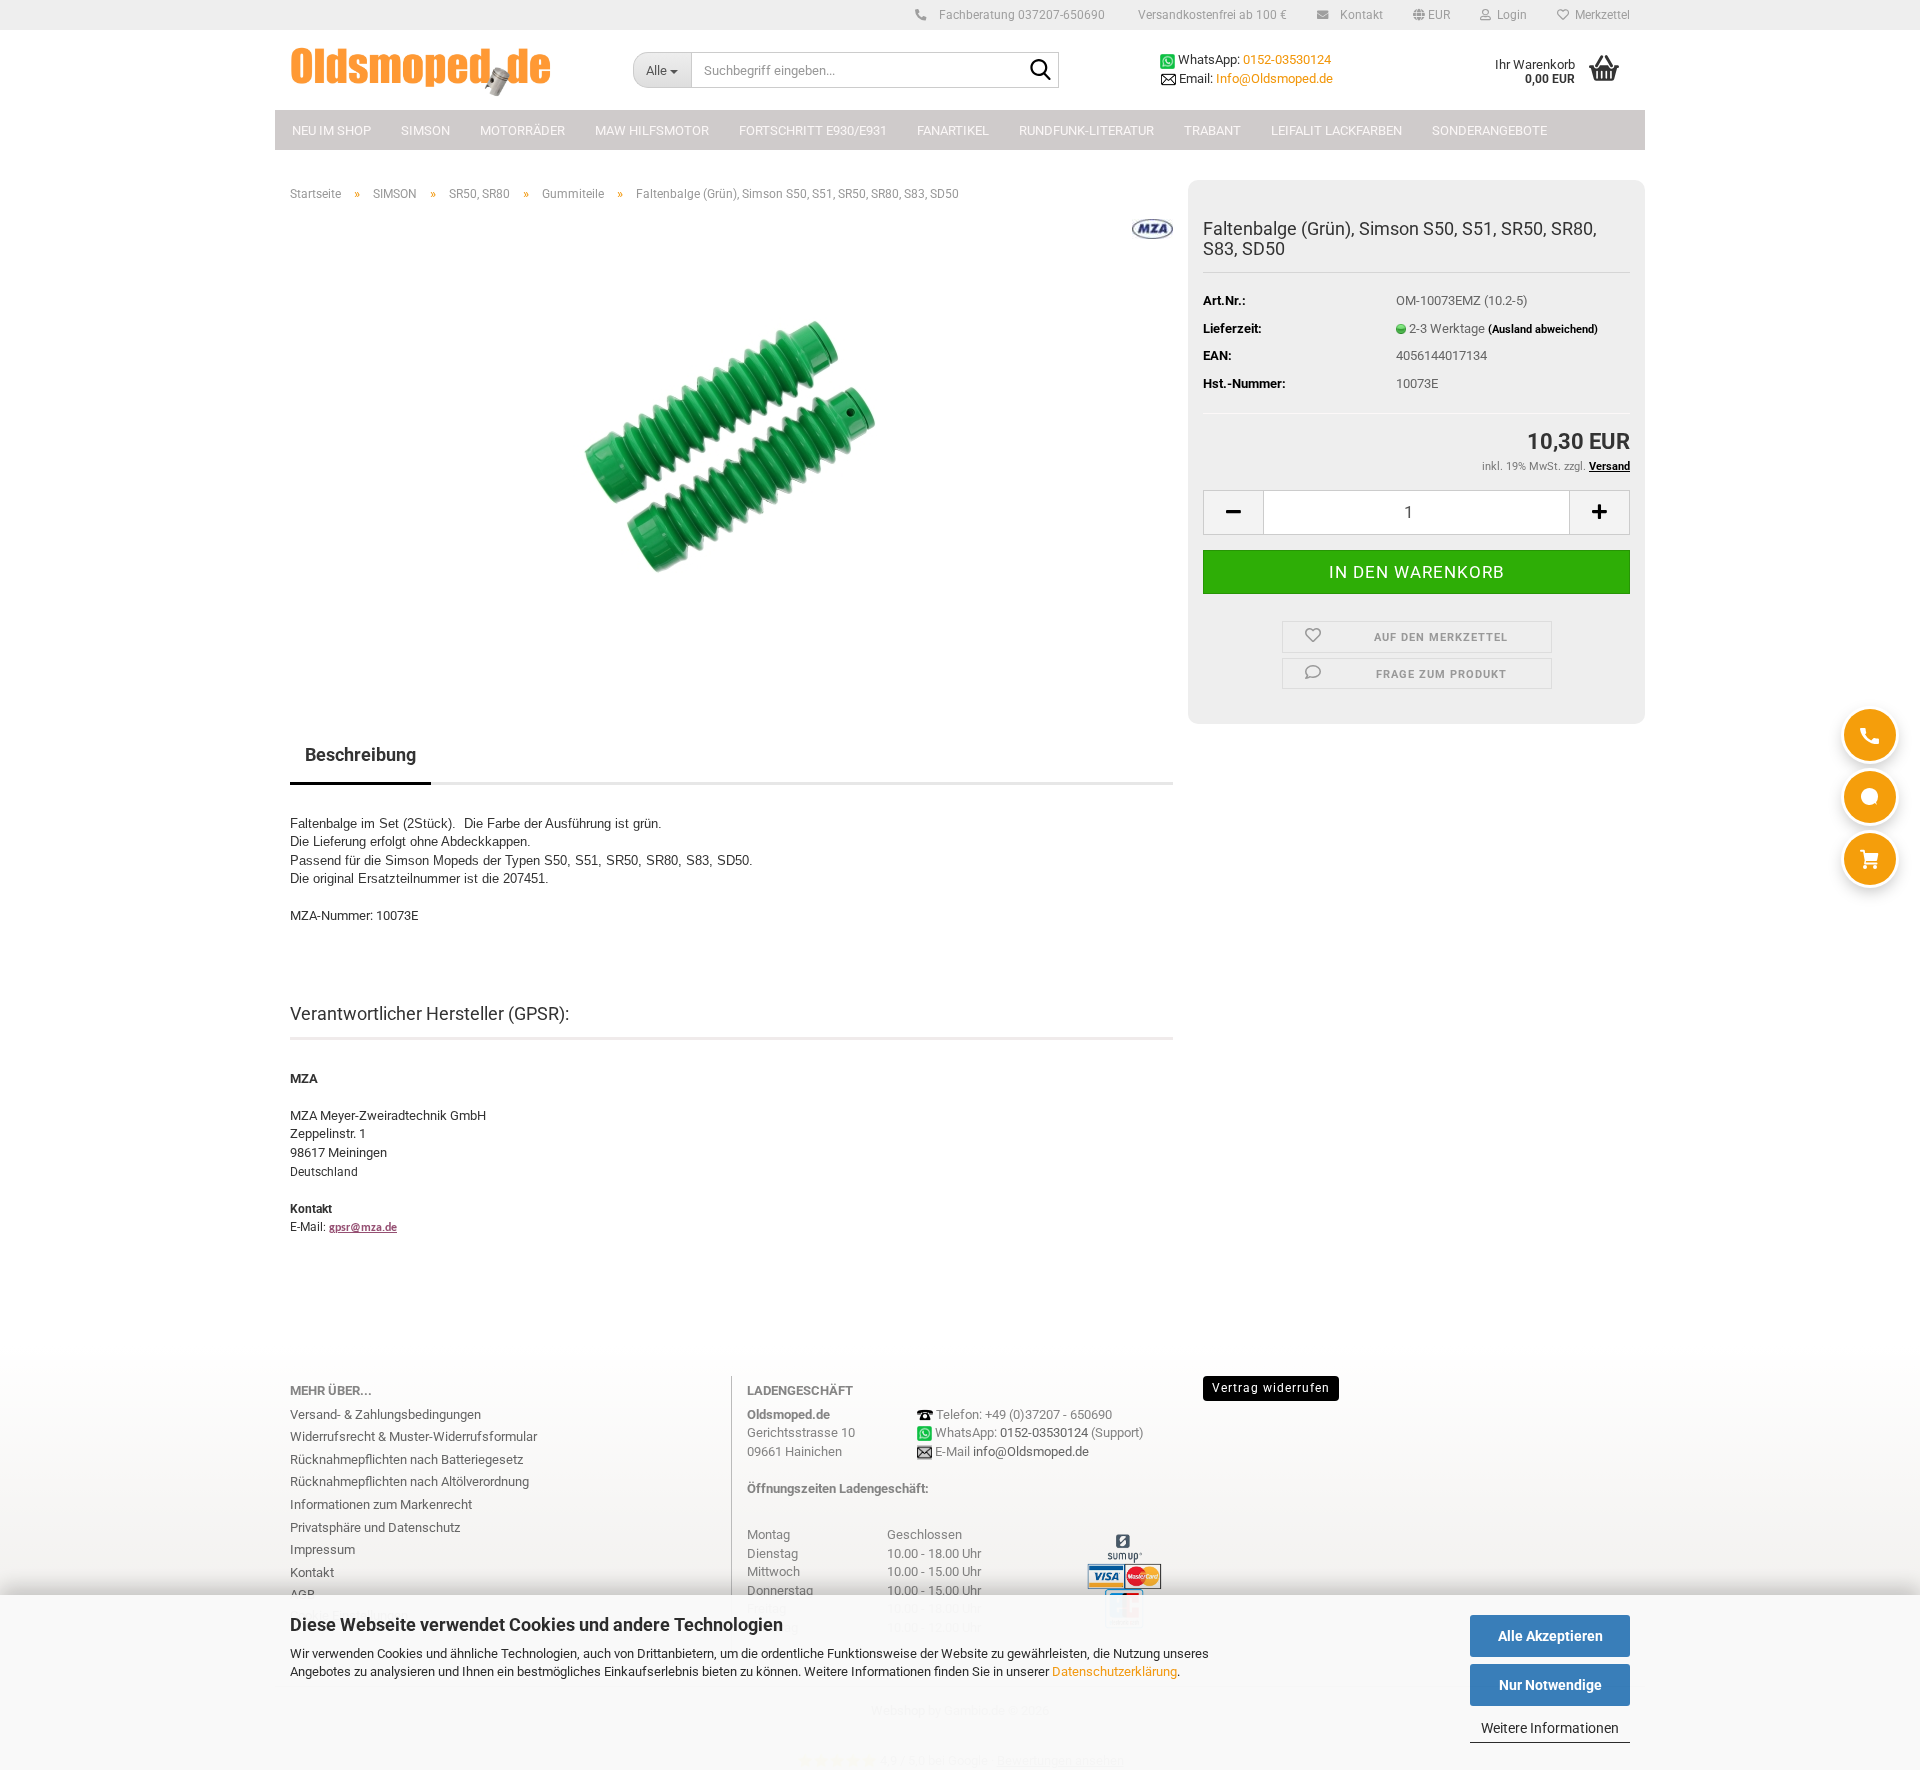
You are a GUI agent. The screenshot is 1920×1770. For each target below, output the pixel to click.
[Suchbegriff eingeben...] (1040, 71)
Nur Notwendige (1550, 1685)
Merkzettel (1599, 15)
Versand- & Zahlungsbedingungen (385, 1414)
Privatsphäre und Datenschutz (375, 1527)
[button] (1431, 15)
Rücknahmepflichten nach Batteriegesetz (406, 1459)
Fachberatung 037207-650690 (1020, 15)
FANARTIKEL (953, 130)
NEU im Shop (331, 130)
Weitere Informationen (1550, 1728)
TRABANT (1212, 130)
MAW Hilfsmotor (652, 130)
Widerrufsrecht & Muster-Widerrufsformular (413, 1436)
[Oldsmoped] (446, 70)
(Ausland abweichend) (1543, 329)
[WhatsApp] (1870, 797)
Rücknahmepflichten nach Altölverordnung (409, 1481)
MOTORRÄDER (522, 130)
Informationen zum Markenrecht (381, 1504)
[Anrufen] (1870, 735)
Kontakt (1360, 15)
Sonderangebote (1489, 130)
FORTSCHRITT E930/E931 (813, 130)
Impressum (322, 1549)
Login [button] (1509, 15)
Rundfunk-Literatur (1086, 130)
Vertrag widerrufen (1271, 1388)
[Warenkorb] (1870, 859)
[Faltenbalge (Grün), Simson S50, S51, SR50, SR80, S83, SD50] (732, 442)
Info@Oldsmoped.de (1274, 78)
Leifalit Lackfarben (1336, 130)
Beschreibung (360, 754)
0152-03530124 (1287, 59)
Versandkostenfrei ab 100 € (1211, 15)
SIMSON (425, 130)
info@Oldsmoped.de (1031, 1451)
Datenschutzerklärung (1114, 1671)
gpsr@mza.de (363, 1228)
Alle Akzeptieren (1550, 1636)
